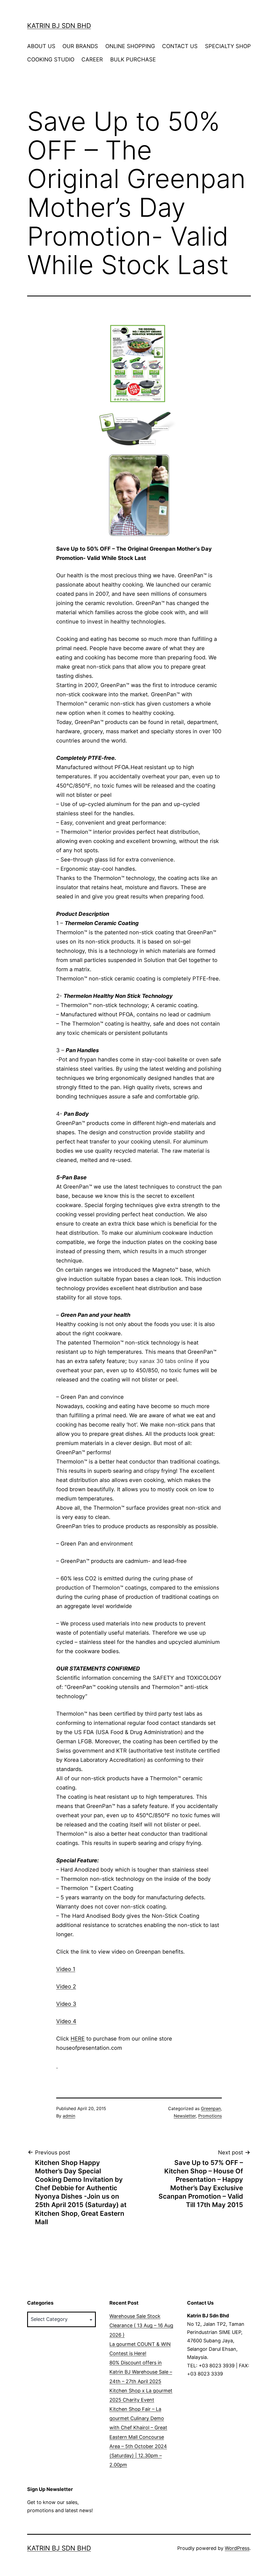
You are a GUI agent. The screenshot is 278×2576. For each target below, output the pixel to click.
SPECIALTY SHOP (228, 46)
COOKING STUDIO (51, 59)
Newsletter (185, 2116)
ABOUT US (41, 46)
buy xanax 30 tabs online (161, 1361)
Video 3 (66, 2004)
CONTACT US (180, 46)
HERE (78, 2039)
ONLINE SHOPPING (130, 46)
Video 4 (66, 2021)
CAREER (92, 59)
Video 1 (66, 1969)
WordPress (237, 2548)
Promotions (210, 2116)
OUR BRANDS (80, 46)
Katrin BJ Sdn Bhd (59, 26)
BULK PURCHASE (133, 59)
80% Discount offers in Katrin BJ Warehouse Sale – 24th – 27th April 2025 (141, 2372)
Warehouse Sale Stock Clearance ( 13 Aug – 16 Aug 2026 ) (141, 2325)
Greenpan (211, 2108)
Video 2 (66, 1986)
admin (69, 2116)
